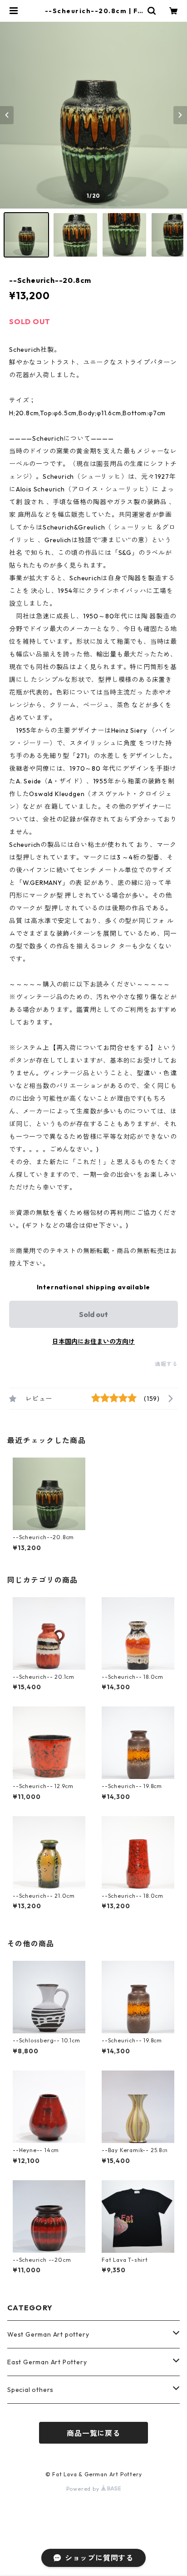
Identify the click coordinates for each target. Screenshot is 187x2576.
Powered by (84, 2489)
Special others (30, 2390)
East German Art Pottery (47, 2362)
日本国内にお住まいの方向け (93, 1341)
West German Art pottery (48, 2334)
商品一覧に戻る (93, 2433)
